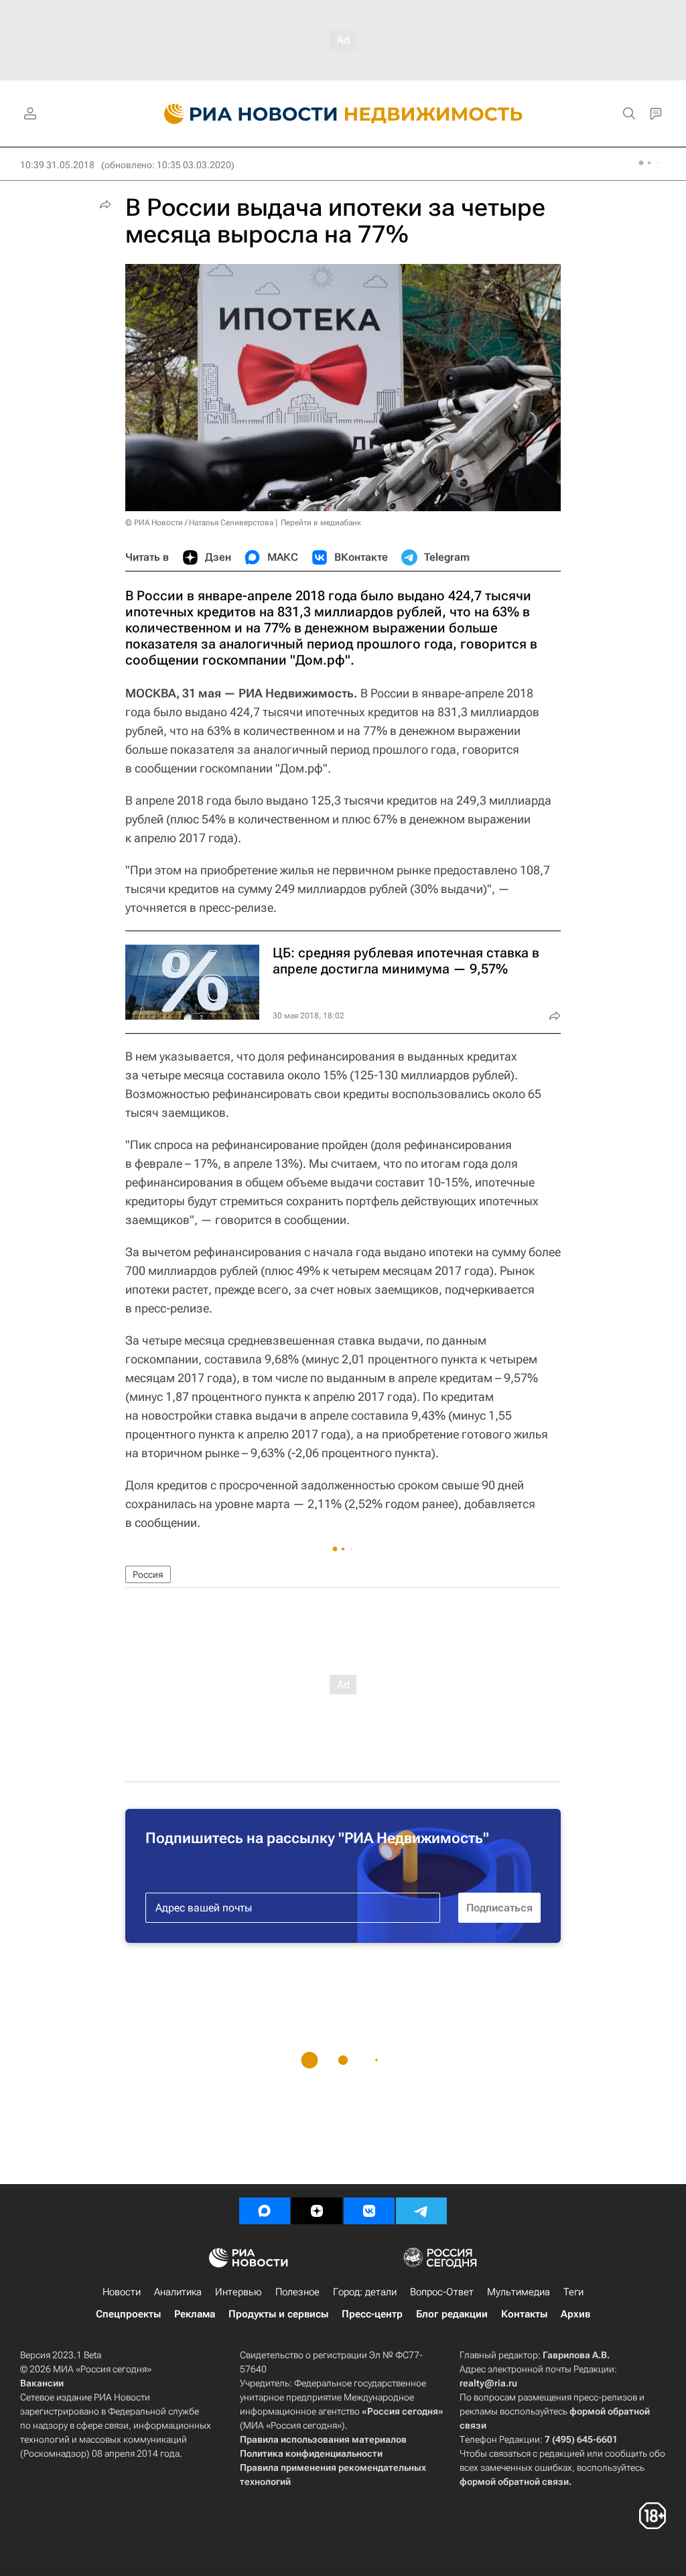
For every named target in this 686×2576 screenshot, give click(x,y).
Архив (575, 2314)
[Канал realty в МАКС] (265, 2211)
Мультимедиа (519, 2292)
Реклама (195, 2314)
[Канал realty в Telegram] (421, 2211)
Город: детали (365, 2292)
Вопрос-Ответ (442, 2292)
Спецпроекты (128, 2314)
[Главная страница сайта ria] (243, 114)
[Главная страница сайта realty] (343, 114)
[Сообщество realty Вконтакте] (369, 2211)
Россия (148, 1574)
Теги (573, 2292)
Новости (122, 2292)
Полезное (297, 2292)
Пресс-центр (372, 2314)
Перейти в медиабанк (321, 523)
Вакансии (42, 2383)
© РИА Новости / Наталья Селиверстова (199, 523)
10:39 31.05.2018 (57, 165)
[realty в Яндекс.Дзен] (317, 2211)
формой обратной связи (514, 2482)
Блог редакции (452, 2314)
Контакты (524, 2314)
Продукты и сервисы (278, 2314)
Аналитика (178, 2292)
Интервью (238, 2292)
